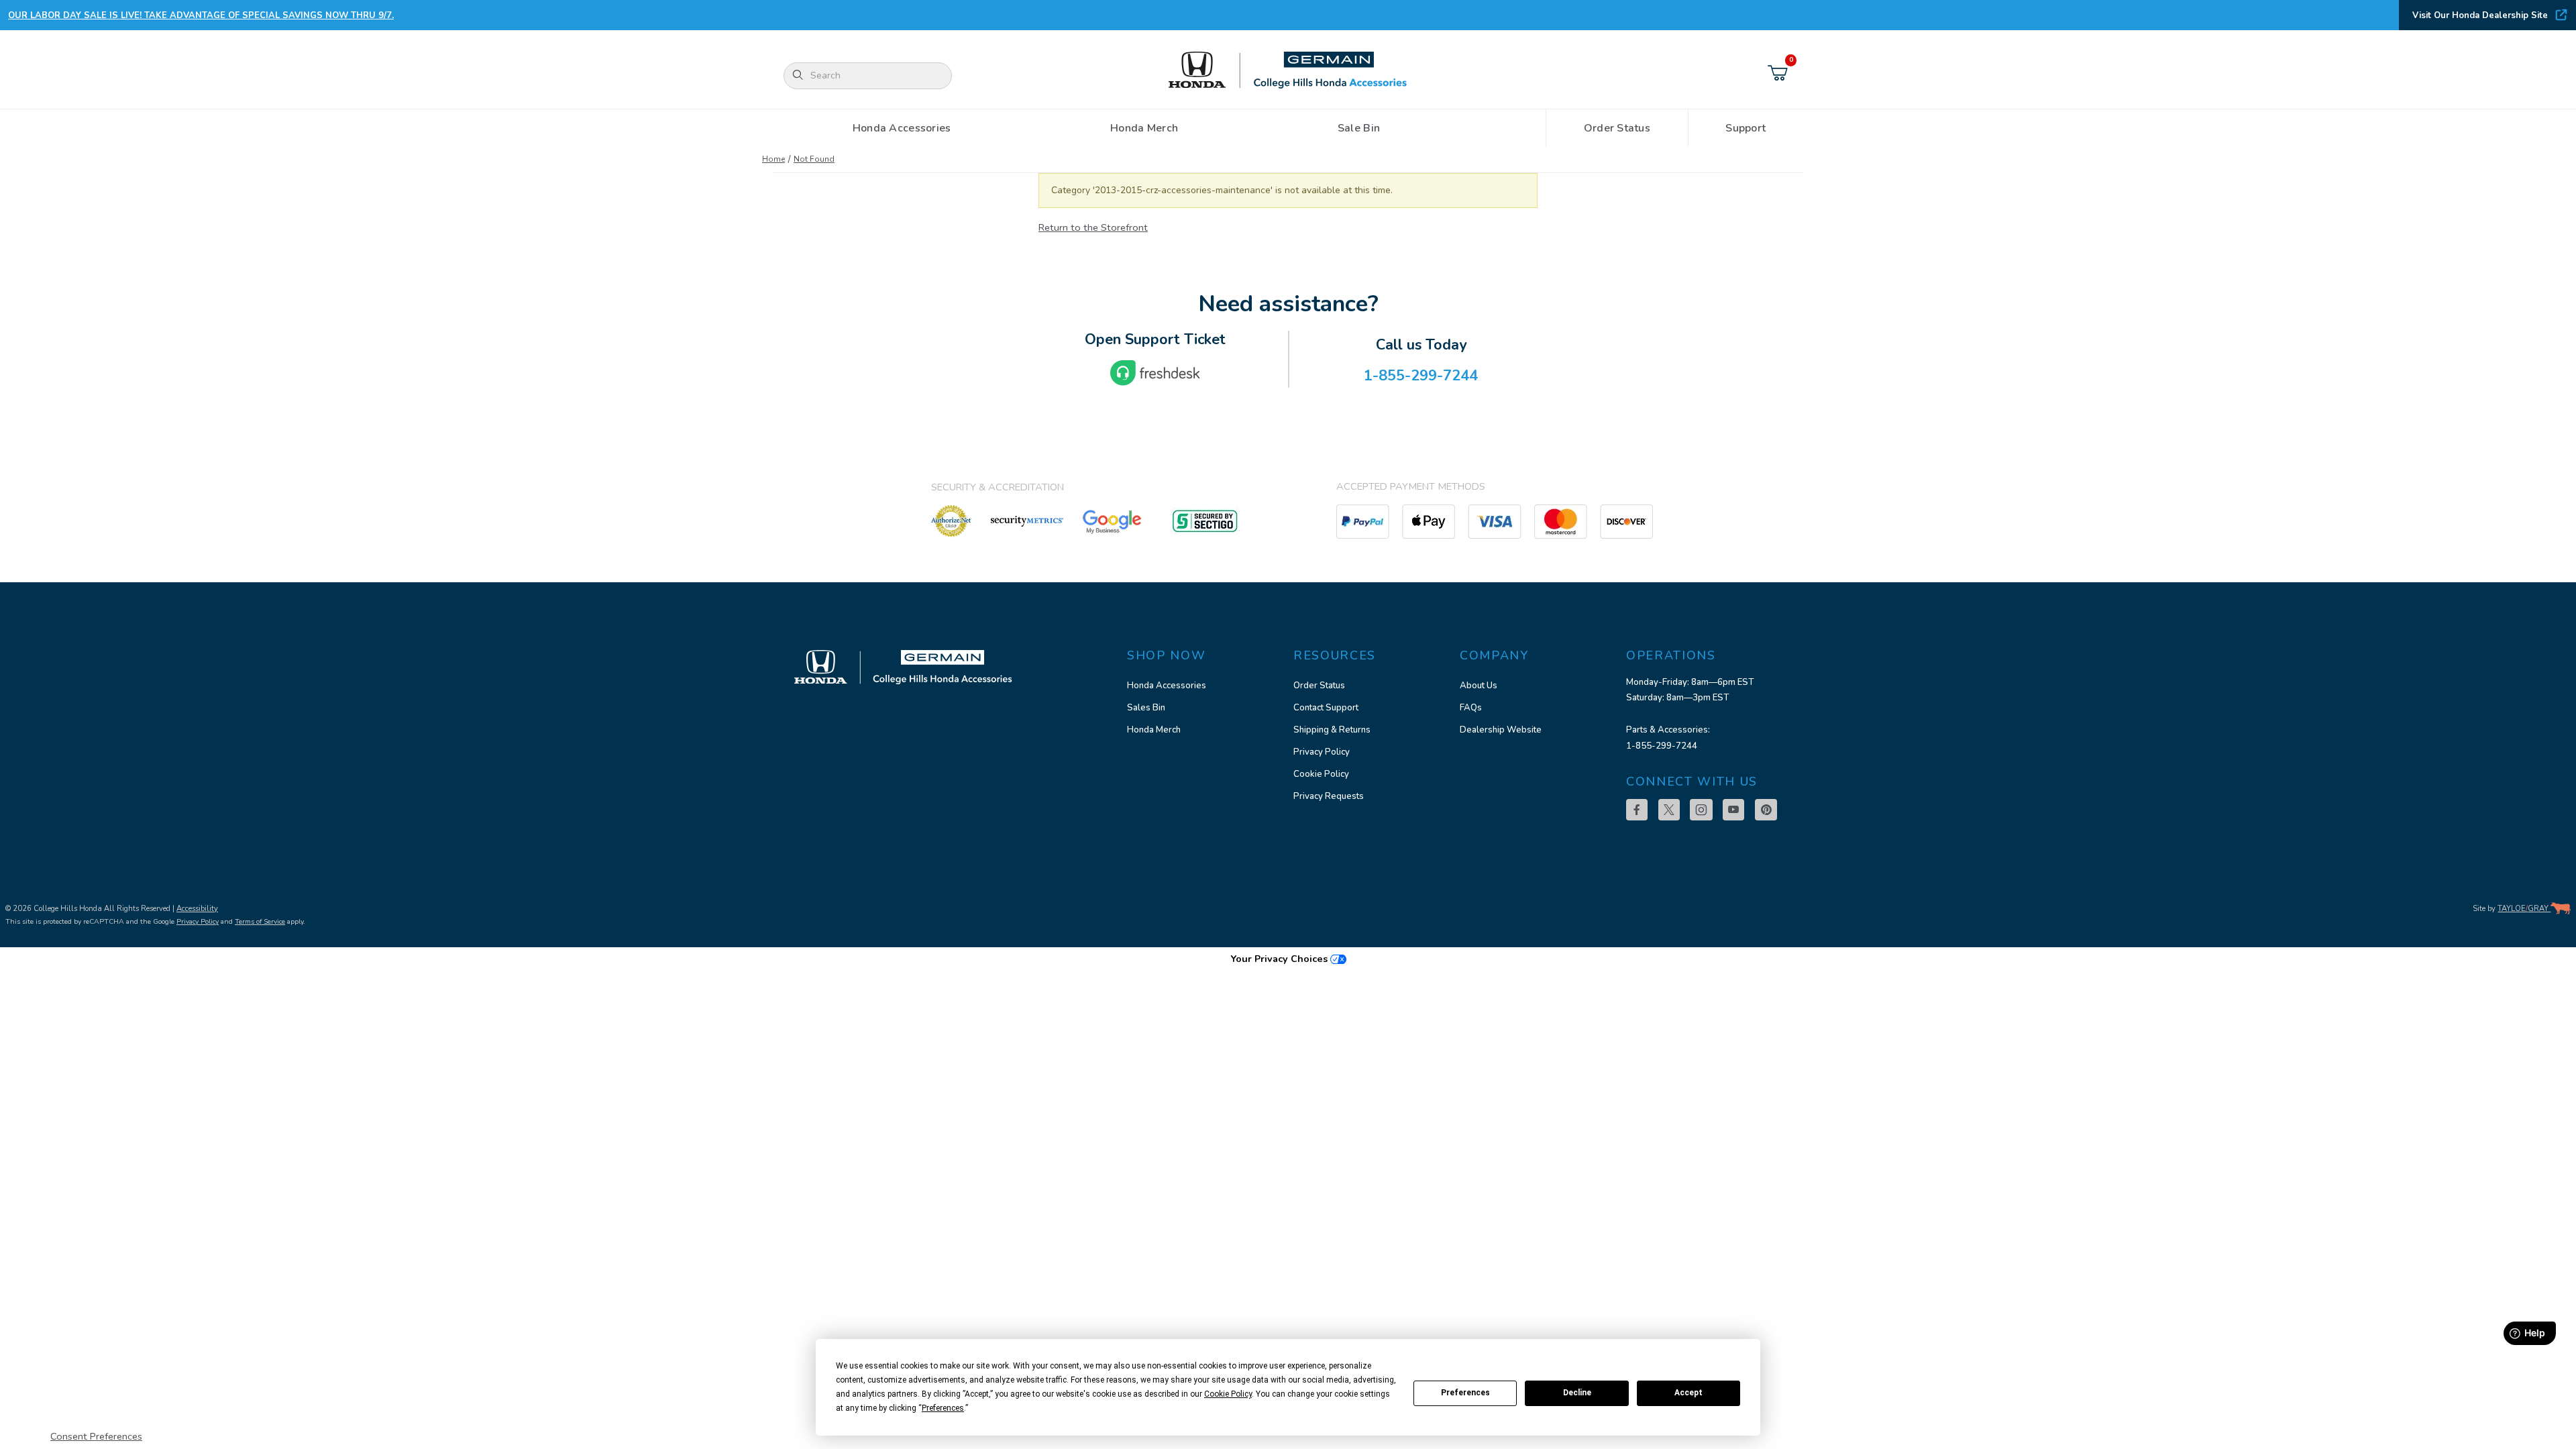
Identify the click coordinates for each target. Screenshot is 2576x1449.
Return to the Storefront (1093, 227)
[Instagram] (1701, 810)
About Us (1479, 686)
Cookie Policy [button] (1228, 1394)
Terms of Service (260, 921)
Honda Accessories (1167, 686)
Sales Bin (1146, 708)
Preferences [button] (943, 1408)
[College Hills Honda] (1288, 71)
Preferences (1465, 1393)
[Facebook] (1637, 810)
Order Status (1319, 686)
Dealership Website (1501, 730)
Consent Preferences (96, 1436)
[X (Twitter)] (1669, 810)
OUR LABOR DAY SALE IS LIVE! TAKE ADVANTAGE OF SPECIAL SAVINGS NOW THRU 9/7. (201, 15)
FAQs (1471, 708)
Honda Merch (1154, 730)
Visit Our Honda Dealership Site (2480, 15)
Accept (1688, 1393)
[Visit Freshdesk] (1155, 373)
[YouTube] (1733, 810)
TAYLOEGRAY (2524, 909)
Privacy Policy (1322, 752)
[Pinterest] (1766, 810)
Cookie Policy (1321, 774)
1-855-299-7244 (1662, 746)
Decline (1577, 1393)
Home (773, 159)
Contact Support (1326, 708)
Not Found (814, 159)
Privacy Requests (1329, 796)
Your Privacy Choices (1280, 959)
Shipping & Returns (1332, 730)
